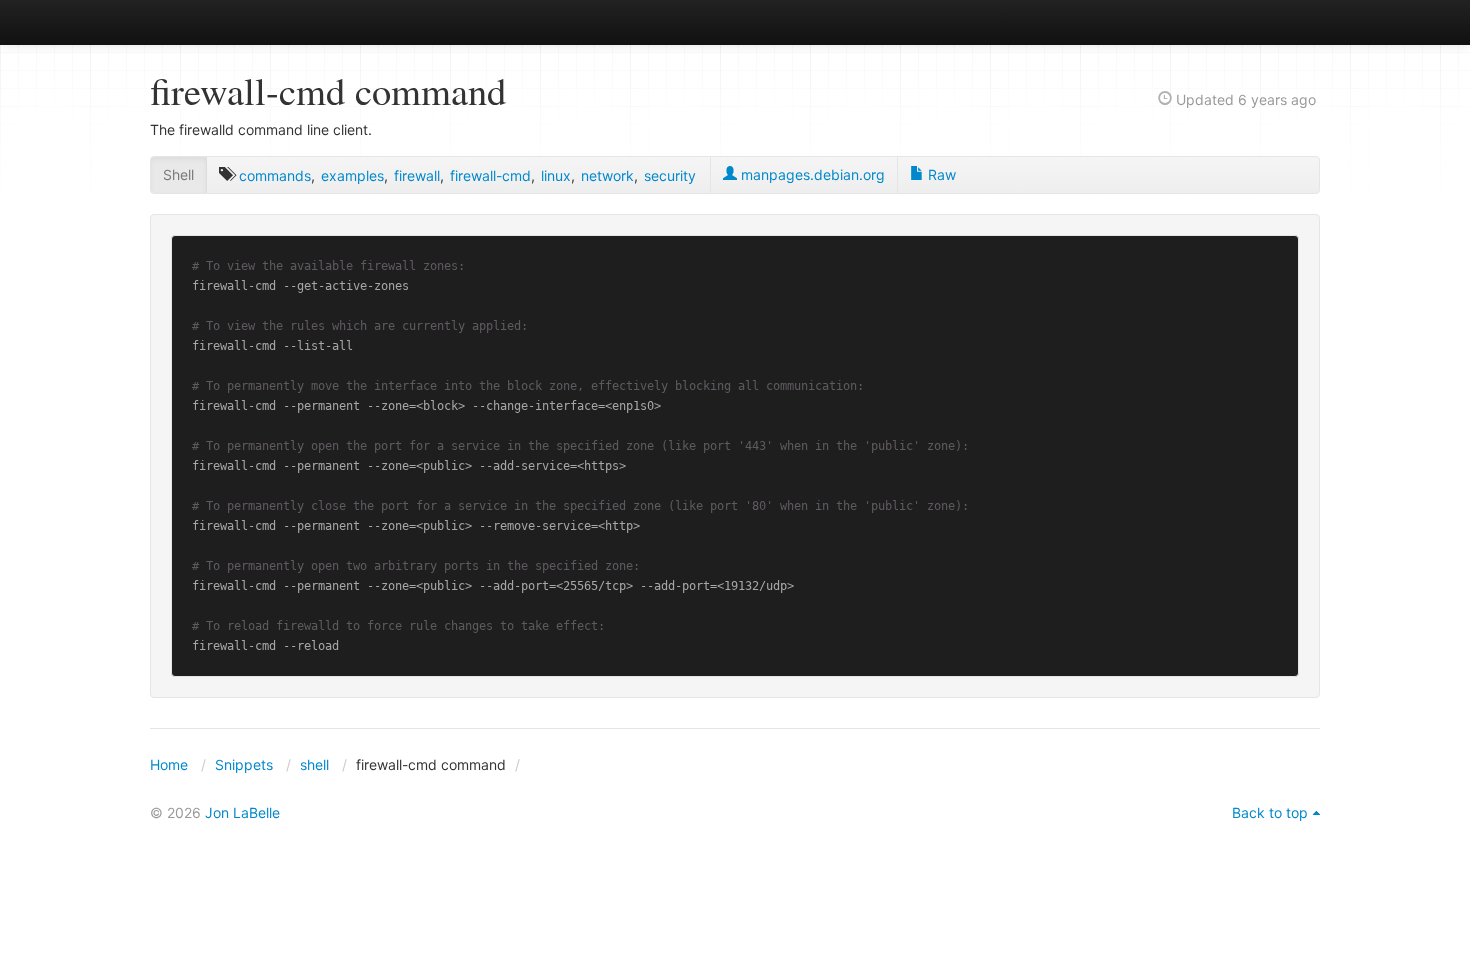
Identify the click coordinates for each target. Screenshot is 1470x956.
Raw (940, 174)
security (670, 175)
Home (169, 764)
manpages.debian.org (811, 174)
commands (275, 175)
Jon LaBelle (242, 812)
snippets (215, 21)
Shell (178, 174)
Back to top (1270, 812)
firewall (417, 175)
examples (352, 175)
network (607, 175)
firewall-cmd (490, 175)
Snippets (244, 764)
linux (556, 175)
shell (314, 764)
